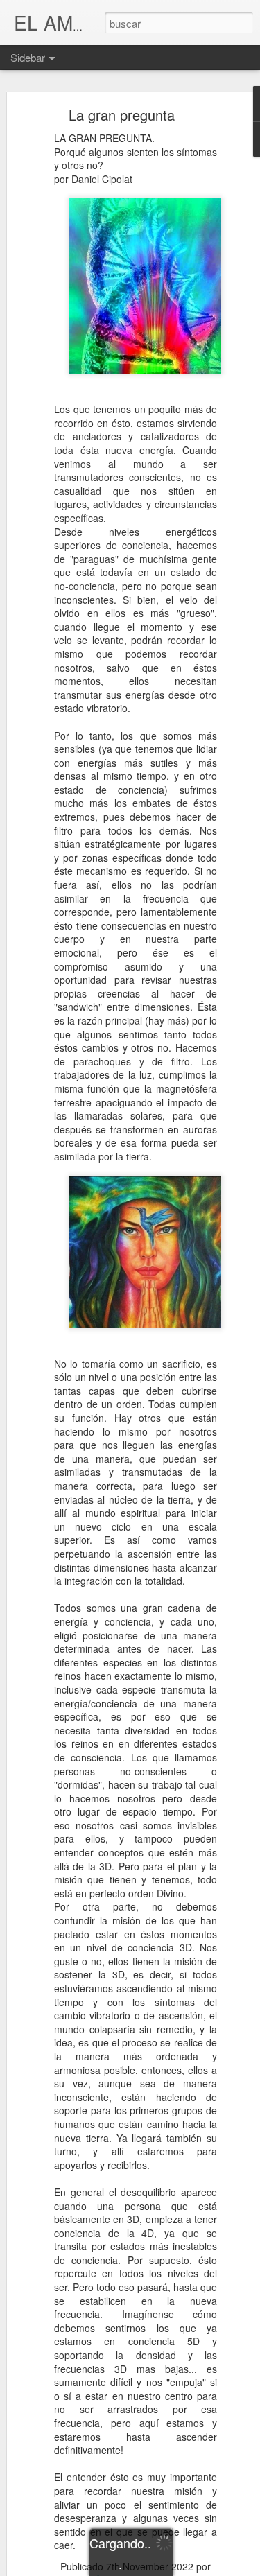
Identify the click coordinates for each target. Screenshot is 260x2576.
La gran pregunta (122, 115)
